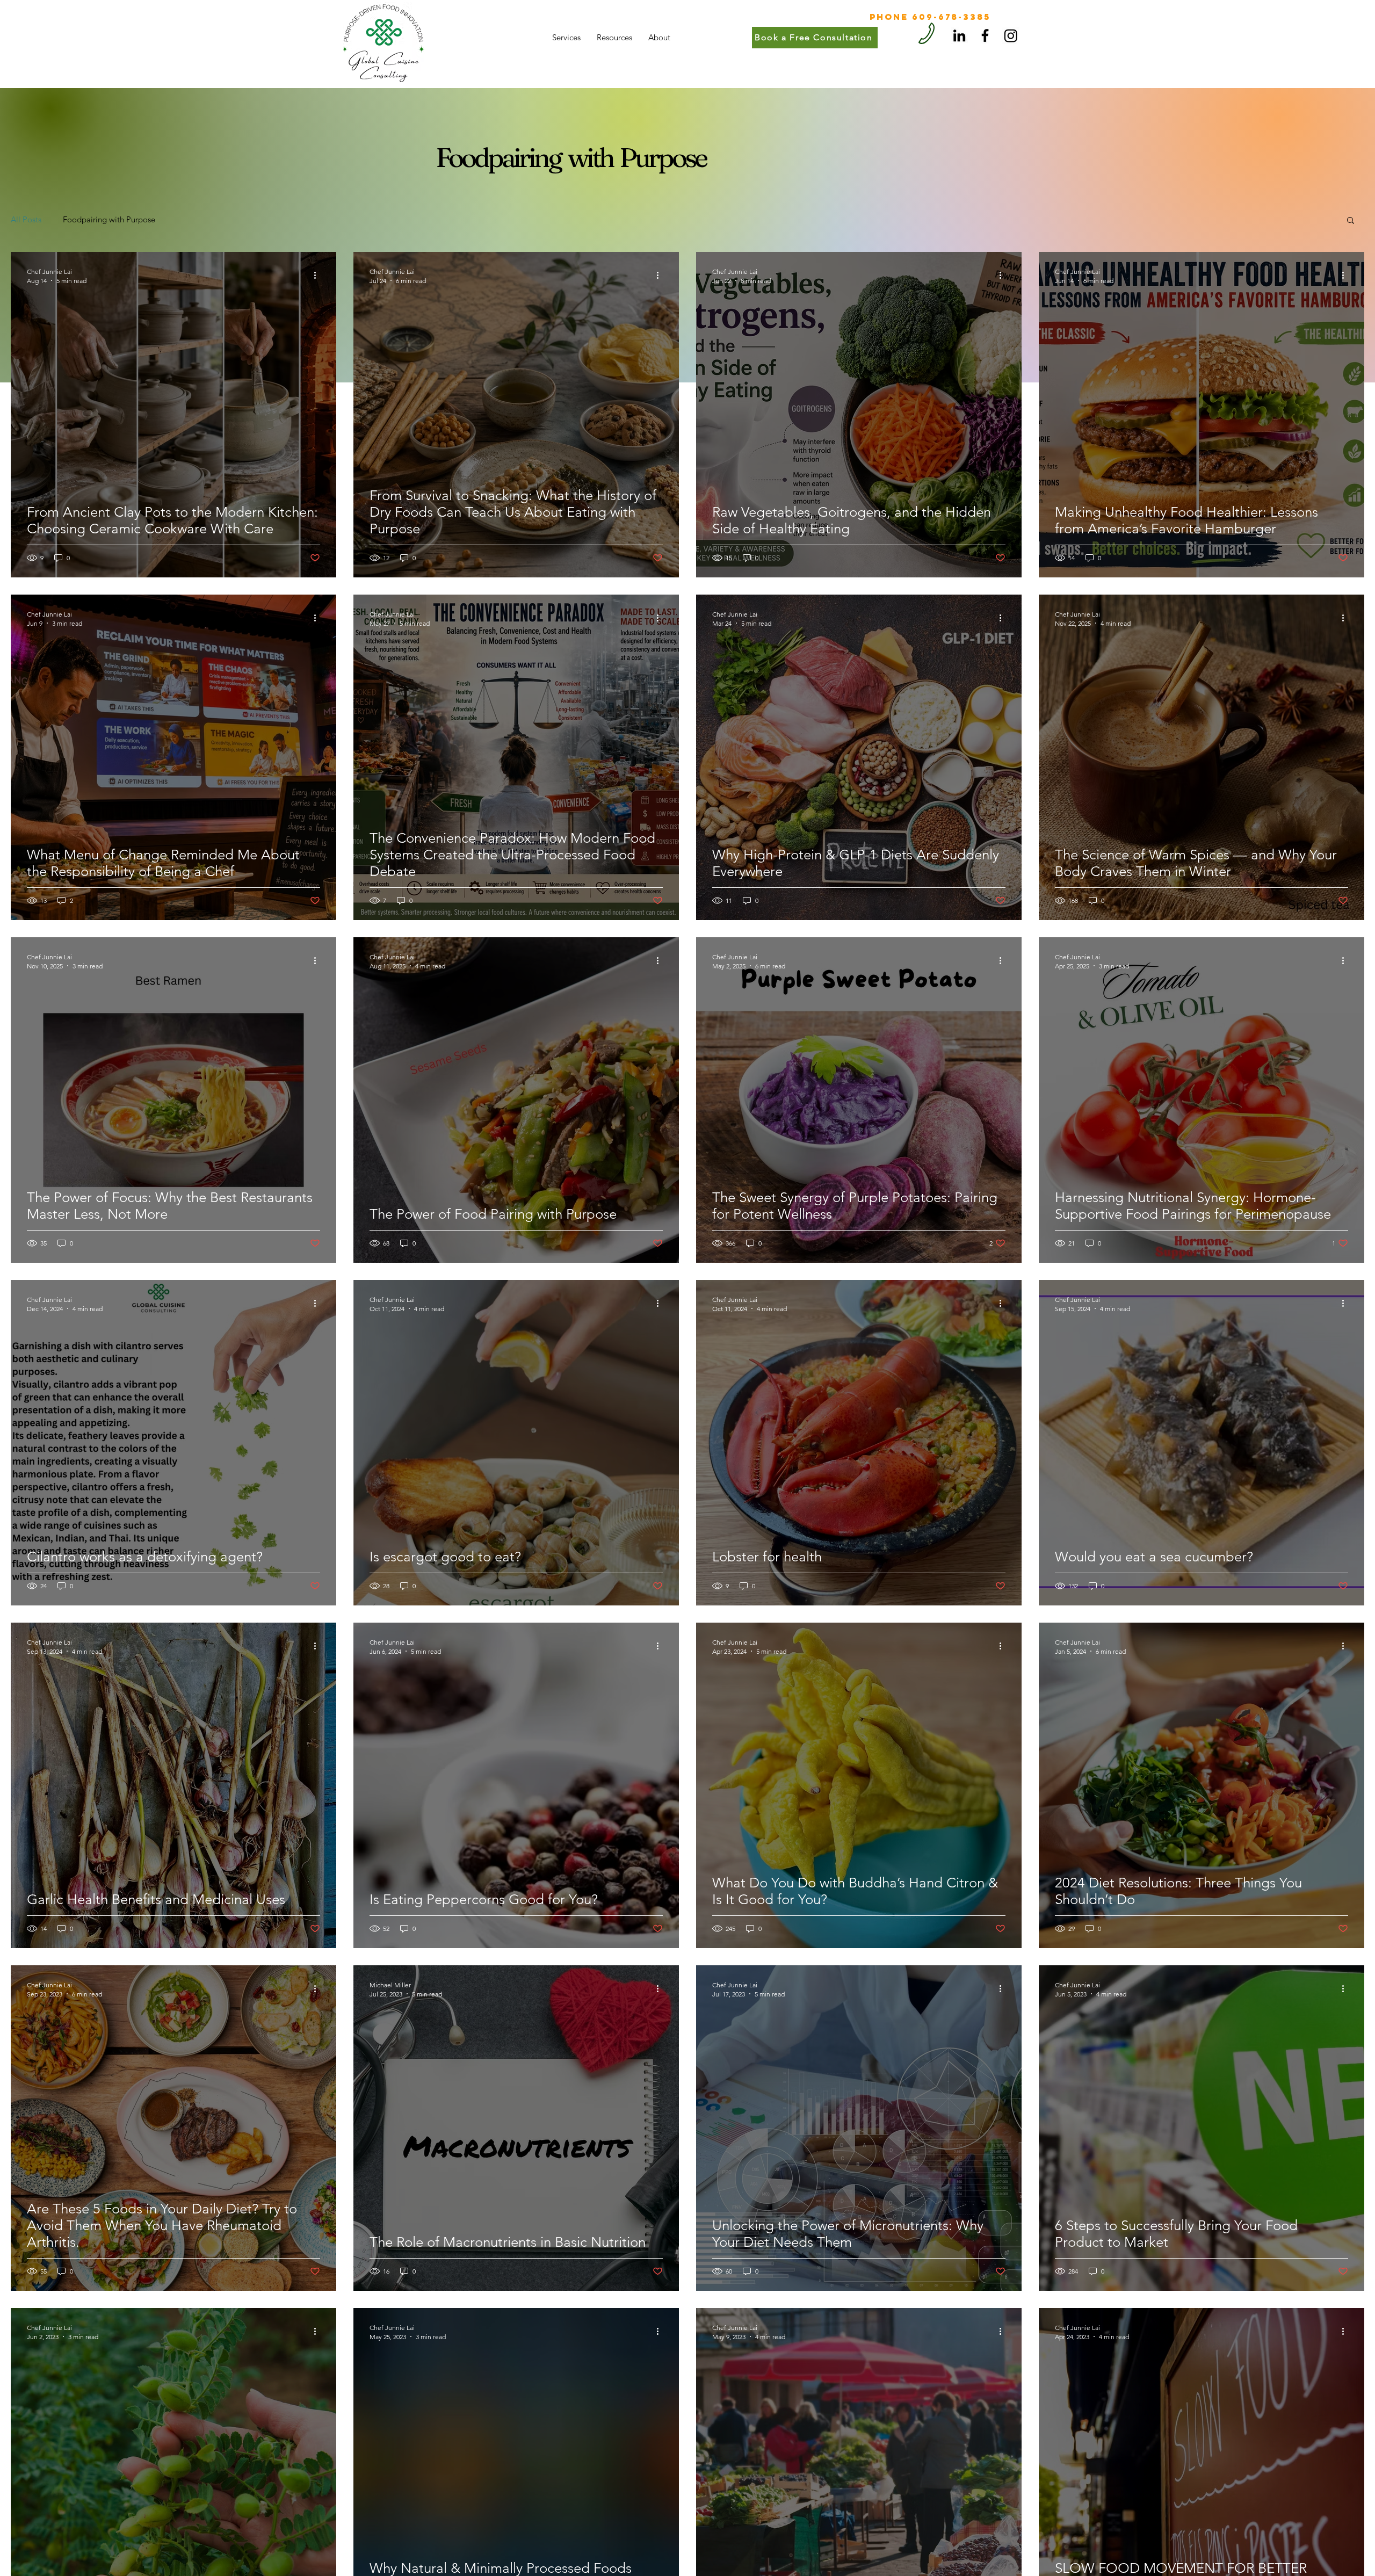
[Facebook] (985, 35)
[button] (1351, 221)
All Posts (26, 219)
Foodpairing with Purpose (109, 219)
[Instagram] (1011, 35)
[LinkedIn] (959, 35)
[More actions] (319, 276)
